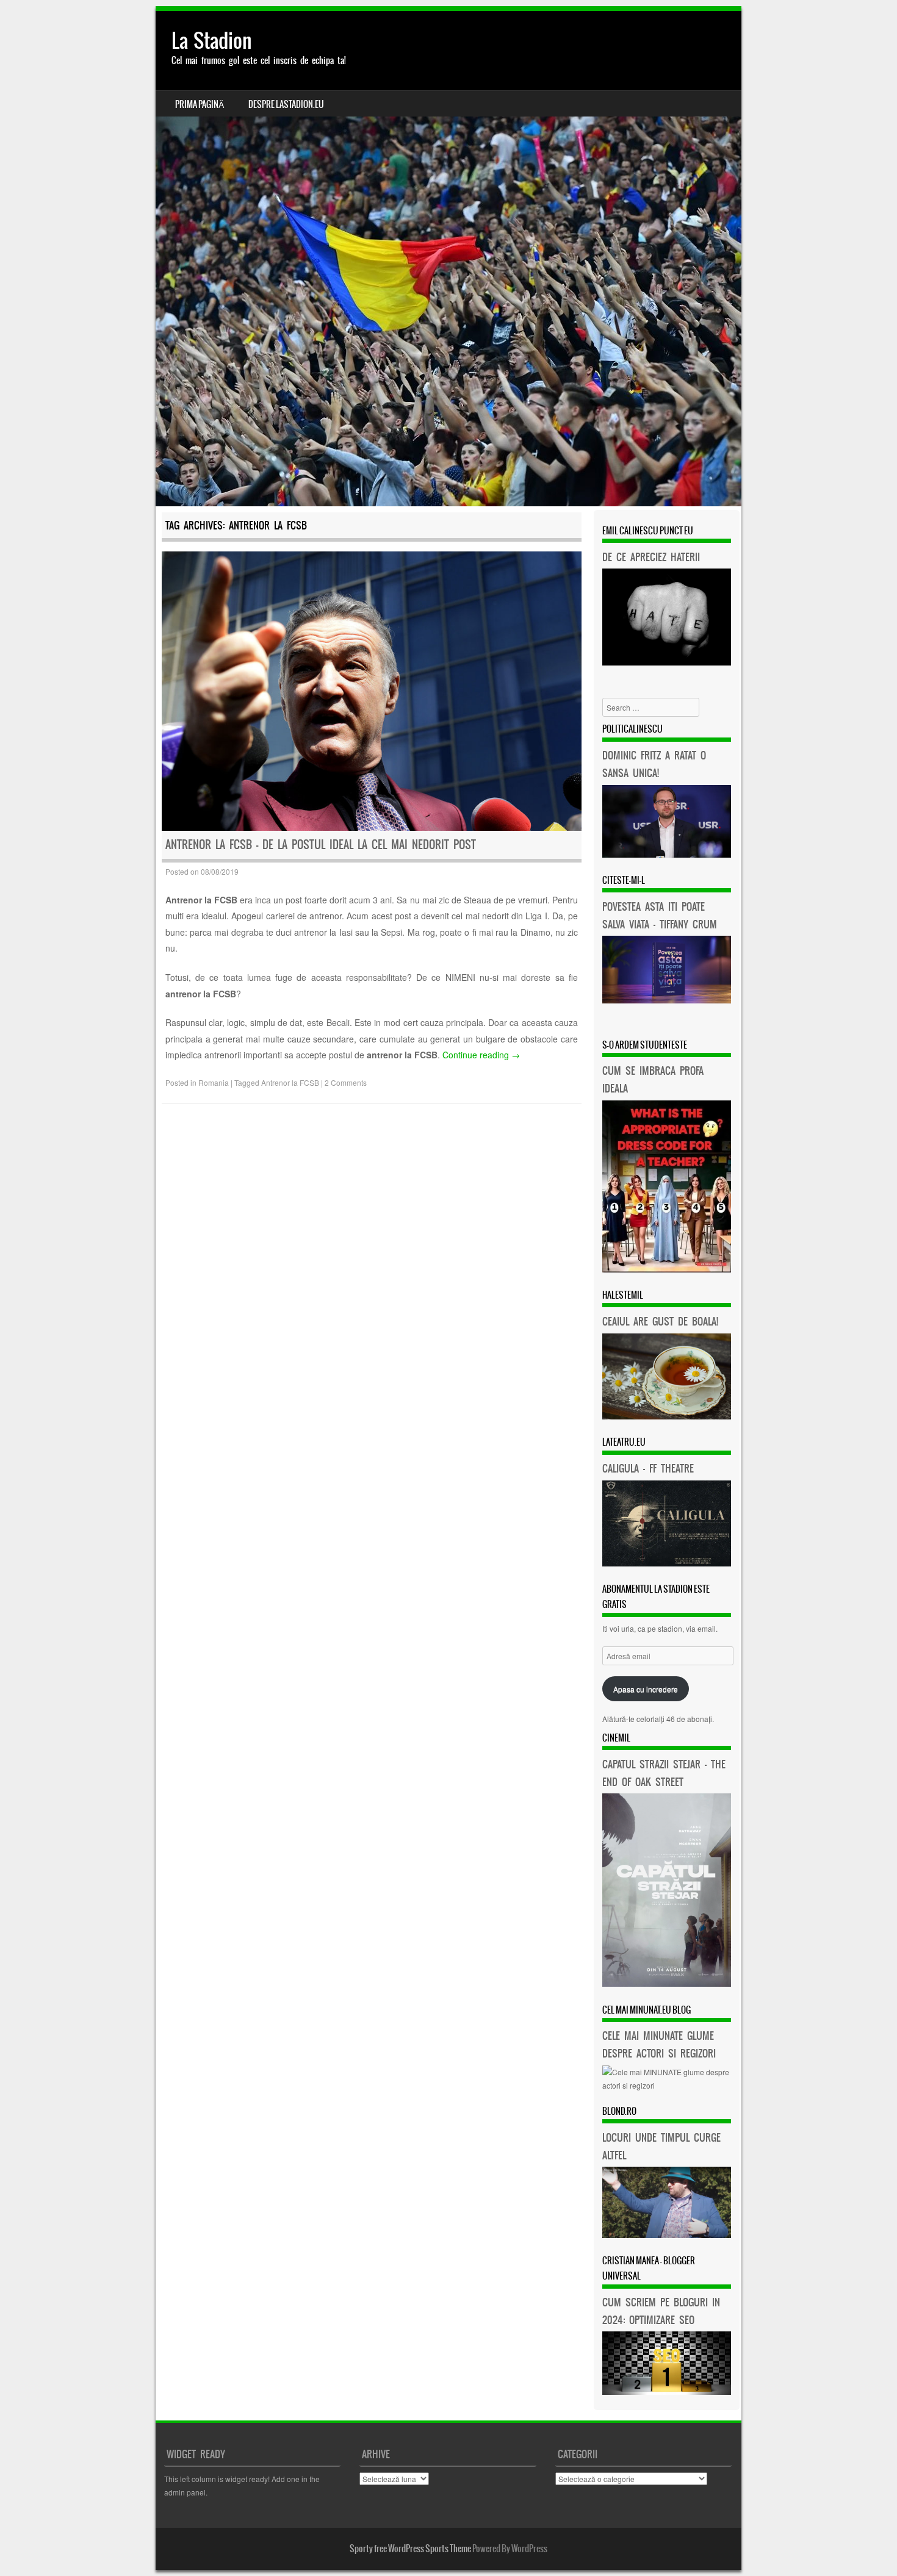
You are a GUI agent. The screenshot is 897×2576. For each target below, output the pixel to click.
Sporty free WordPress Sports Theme (410, 2549)
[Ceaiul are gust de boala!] (667, 1416)
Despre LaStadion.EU (286, 104)
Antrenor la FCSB (290, 1082)
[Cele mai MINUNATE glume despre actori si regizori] (667, 2085)
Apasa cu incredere (646, 1689)
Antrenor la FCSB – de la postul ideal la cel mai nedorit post (321, 845)
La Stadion (212, 41)
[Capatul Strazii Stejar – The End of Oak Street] (667, 1983)
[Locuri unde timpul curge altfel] (667, 2235)
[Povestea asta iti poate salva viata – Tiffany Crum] (667, 1000)
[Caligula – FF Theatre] (667, 1563)
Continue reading (481, 1055)
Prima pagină (200, 104)
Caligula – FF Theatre (648, 1468)
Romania (214, 1082)
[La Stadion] (448, 259)
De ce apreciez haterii (651, 557)
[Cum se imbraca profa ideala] (667, 1269)
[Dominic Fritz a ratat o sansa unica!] (667, 854)
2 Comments (346, 1082)
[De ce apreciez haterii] (667, 662)
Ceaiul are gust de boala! (660, 1321)
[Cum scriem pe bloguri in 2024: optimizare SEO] (667, 2391)
